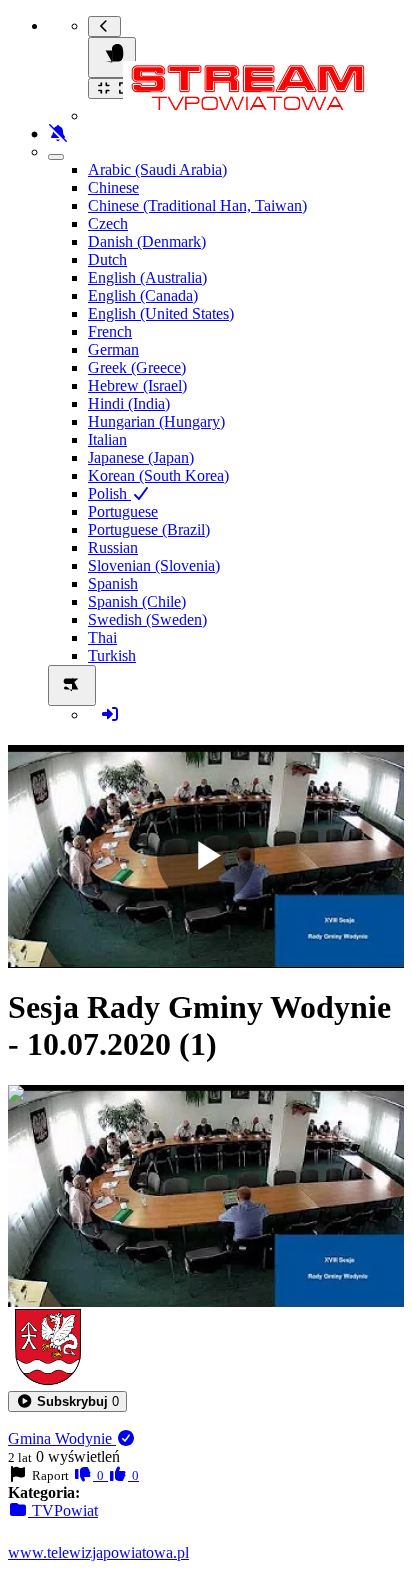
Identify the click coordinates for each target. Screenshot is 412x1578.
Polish (109, 493)
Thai (102, 637)
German (113, 349)
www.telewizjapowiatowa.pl (98, 1552)
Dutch (107, 259)
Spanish (113, 583)
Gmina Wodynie (62, 1438)
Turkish (112, 655)
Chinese (113, 187)
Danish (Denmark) (147, 241)
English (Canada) (143, 295)
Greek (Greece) (137, 367)
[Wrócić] (104, 26)
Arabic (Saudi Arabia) (157, 169)
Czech (108, 223)
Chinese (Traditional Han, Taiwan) (197, 205)
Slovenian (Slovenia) (154, 565)
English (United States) (161, 313)
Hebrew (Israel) (137, 385)
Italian (107, 439)
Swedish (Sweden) (147, 619)
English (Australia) (147, 277)
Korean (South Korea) (158, 475)
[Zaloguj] (110, 714)
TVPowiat (63, 1510)
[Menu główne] (112, 57)
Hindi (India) (129, 403)
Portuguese (123, 511)
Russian (113, 547)
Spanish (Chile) (137, 601)
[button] (67, 1401)
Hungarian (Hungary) (156, 421)
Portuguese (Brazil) (149, 529)
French (110, 331)
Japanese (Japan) (141, 457)
